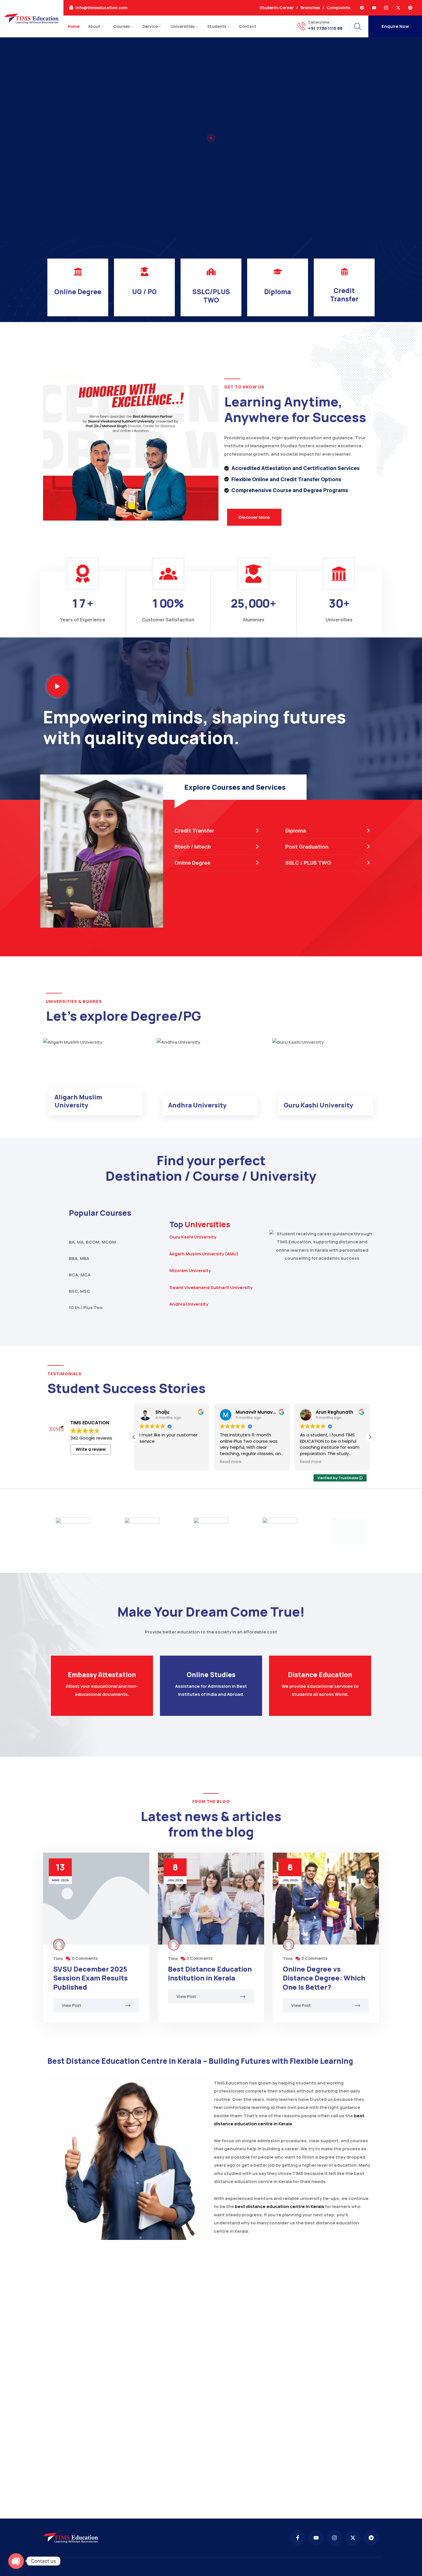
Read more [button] (150, 1462)
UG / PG (144, 292)
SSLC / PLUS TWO (308, 863)
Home (74, 26)
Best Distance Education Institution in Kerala (210, 1973)
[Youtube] (374, 8)
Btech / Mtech (193, 847)
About (94, 26)
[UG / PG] (145, 272)
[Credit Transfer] (344, 272)
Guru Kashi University (193, 1237)
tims (58, 1959)
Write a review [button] (91, 1449)
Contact (248, 26)
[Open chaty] (16, 2561)
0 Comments (85, 1958)
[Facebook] (362, 8)
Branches (310, 8)
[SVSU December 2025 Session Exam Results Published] (96, 1899)
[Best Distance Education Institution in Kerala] (211, 1899)
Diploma (278, 292)
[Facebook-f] (298, 2538)
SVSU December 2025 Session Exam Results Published (90, 1978)
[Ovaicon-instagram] (386, 8)
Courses (121, 26)
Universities (183, 26)
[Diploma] (278, 272)
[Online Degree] (78, 272)
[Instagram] (334, 2538)
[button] (370, 1437)
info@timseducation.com (101, 8)
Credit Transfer (344, 295)
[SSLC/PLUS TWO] (211, 272)
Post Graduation (307, 847)
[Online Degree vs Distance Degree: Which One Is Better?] (326, 1899)
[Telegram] (410, 8)
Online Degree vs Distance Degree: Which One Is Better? (324, 1978)
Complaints (338, 8)
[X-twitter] (398, 8)
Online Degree (78, 292)
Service (150, 26)
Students (217, 26)
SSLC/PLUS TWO (211, 296)
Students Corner (277, 8)
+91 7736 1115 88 (325, 28)
